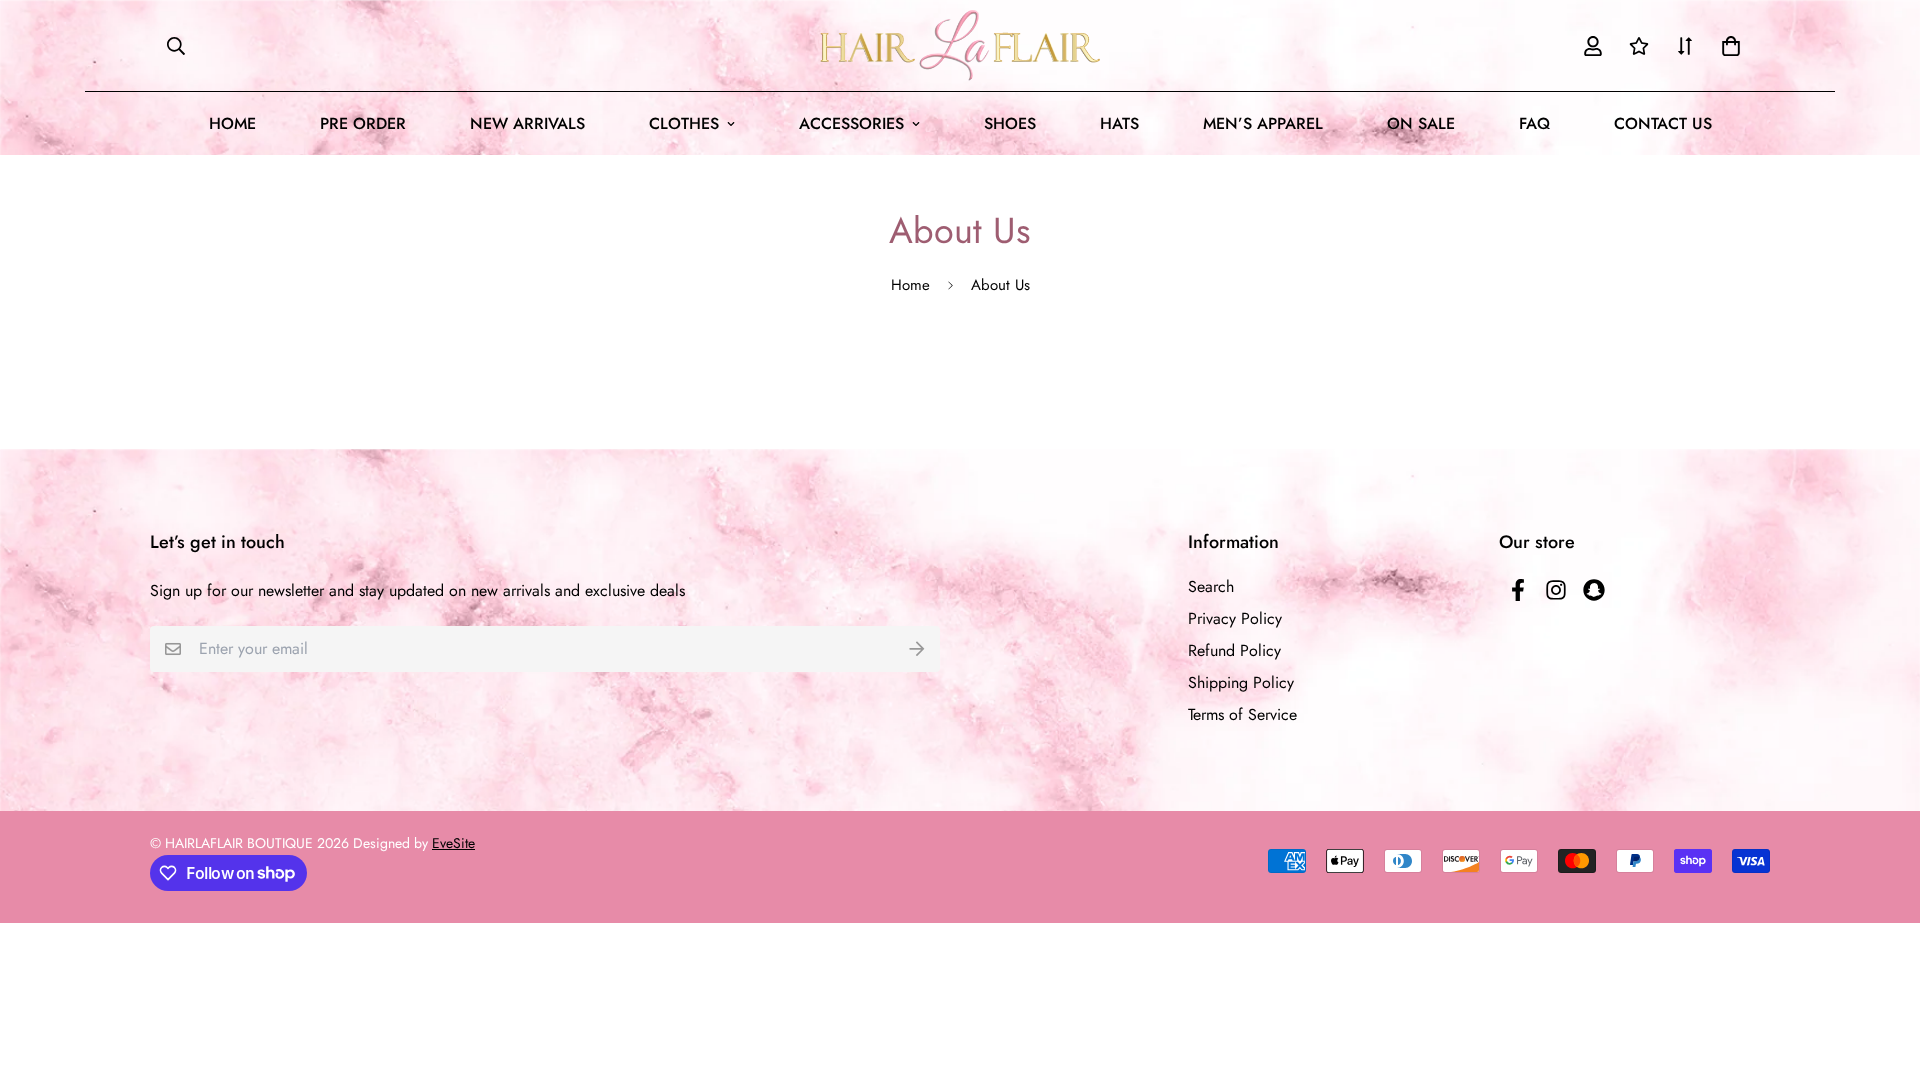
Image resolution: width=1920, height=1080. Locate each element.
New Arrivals (527, 123)
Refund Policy (1234, 650)
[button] (1727, 46)
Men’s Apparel (1263, 123)
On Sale (1421, 123)
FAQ (1534, 123)
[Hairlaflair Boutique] (960, 45)
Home (232, 123)
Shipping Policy (1241, 682)
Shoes (1010, 123)
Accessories (851, 123)
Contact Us (1663, 123)
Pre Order (363, 123)
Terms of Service (1242, 714)
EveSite (453, 843)
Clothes (684, 123)
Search (1211, 586)
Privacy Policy (1235, 618)
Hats (1119, 123)
